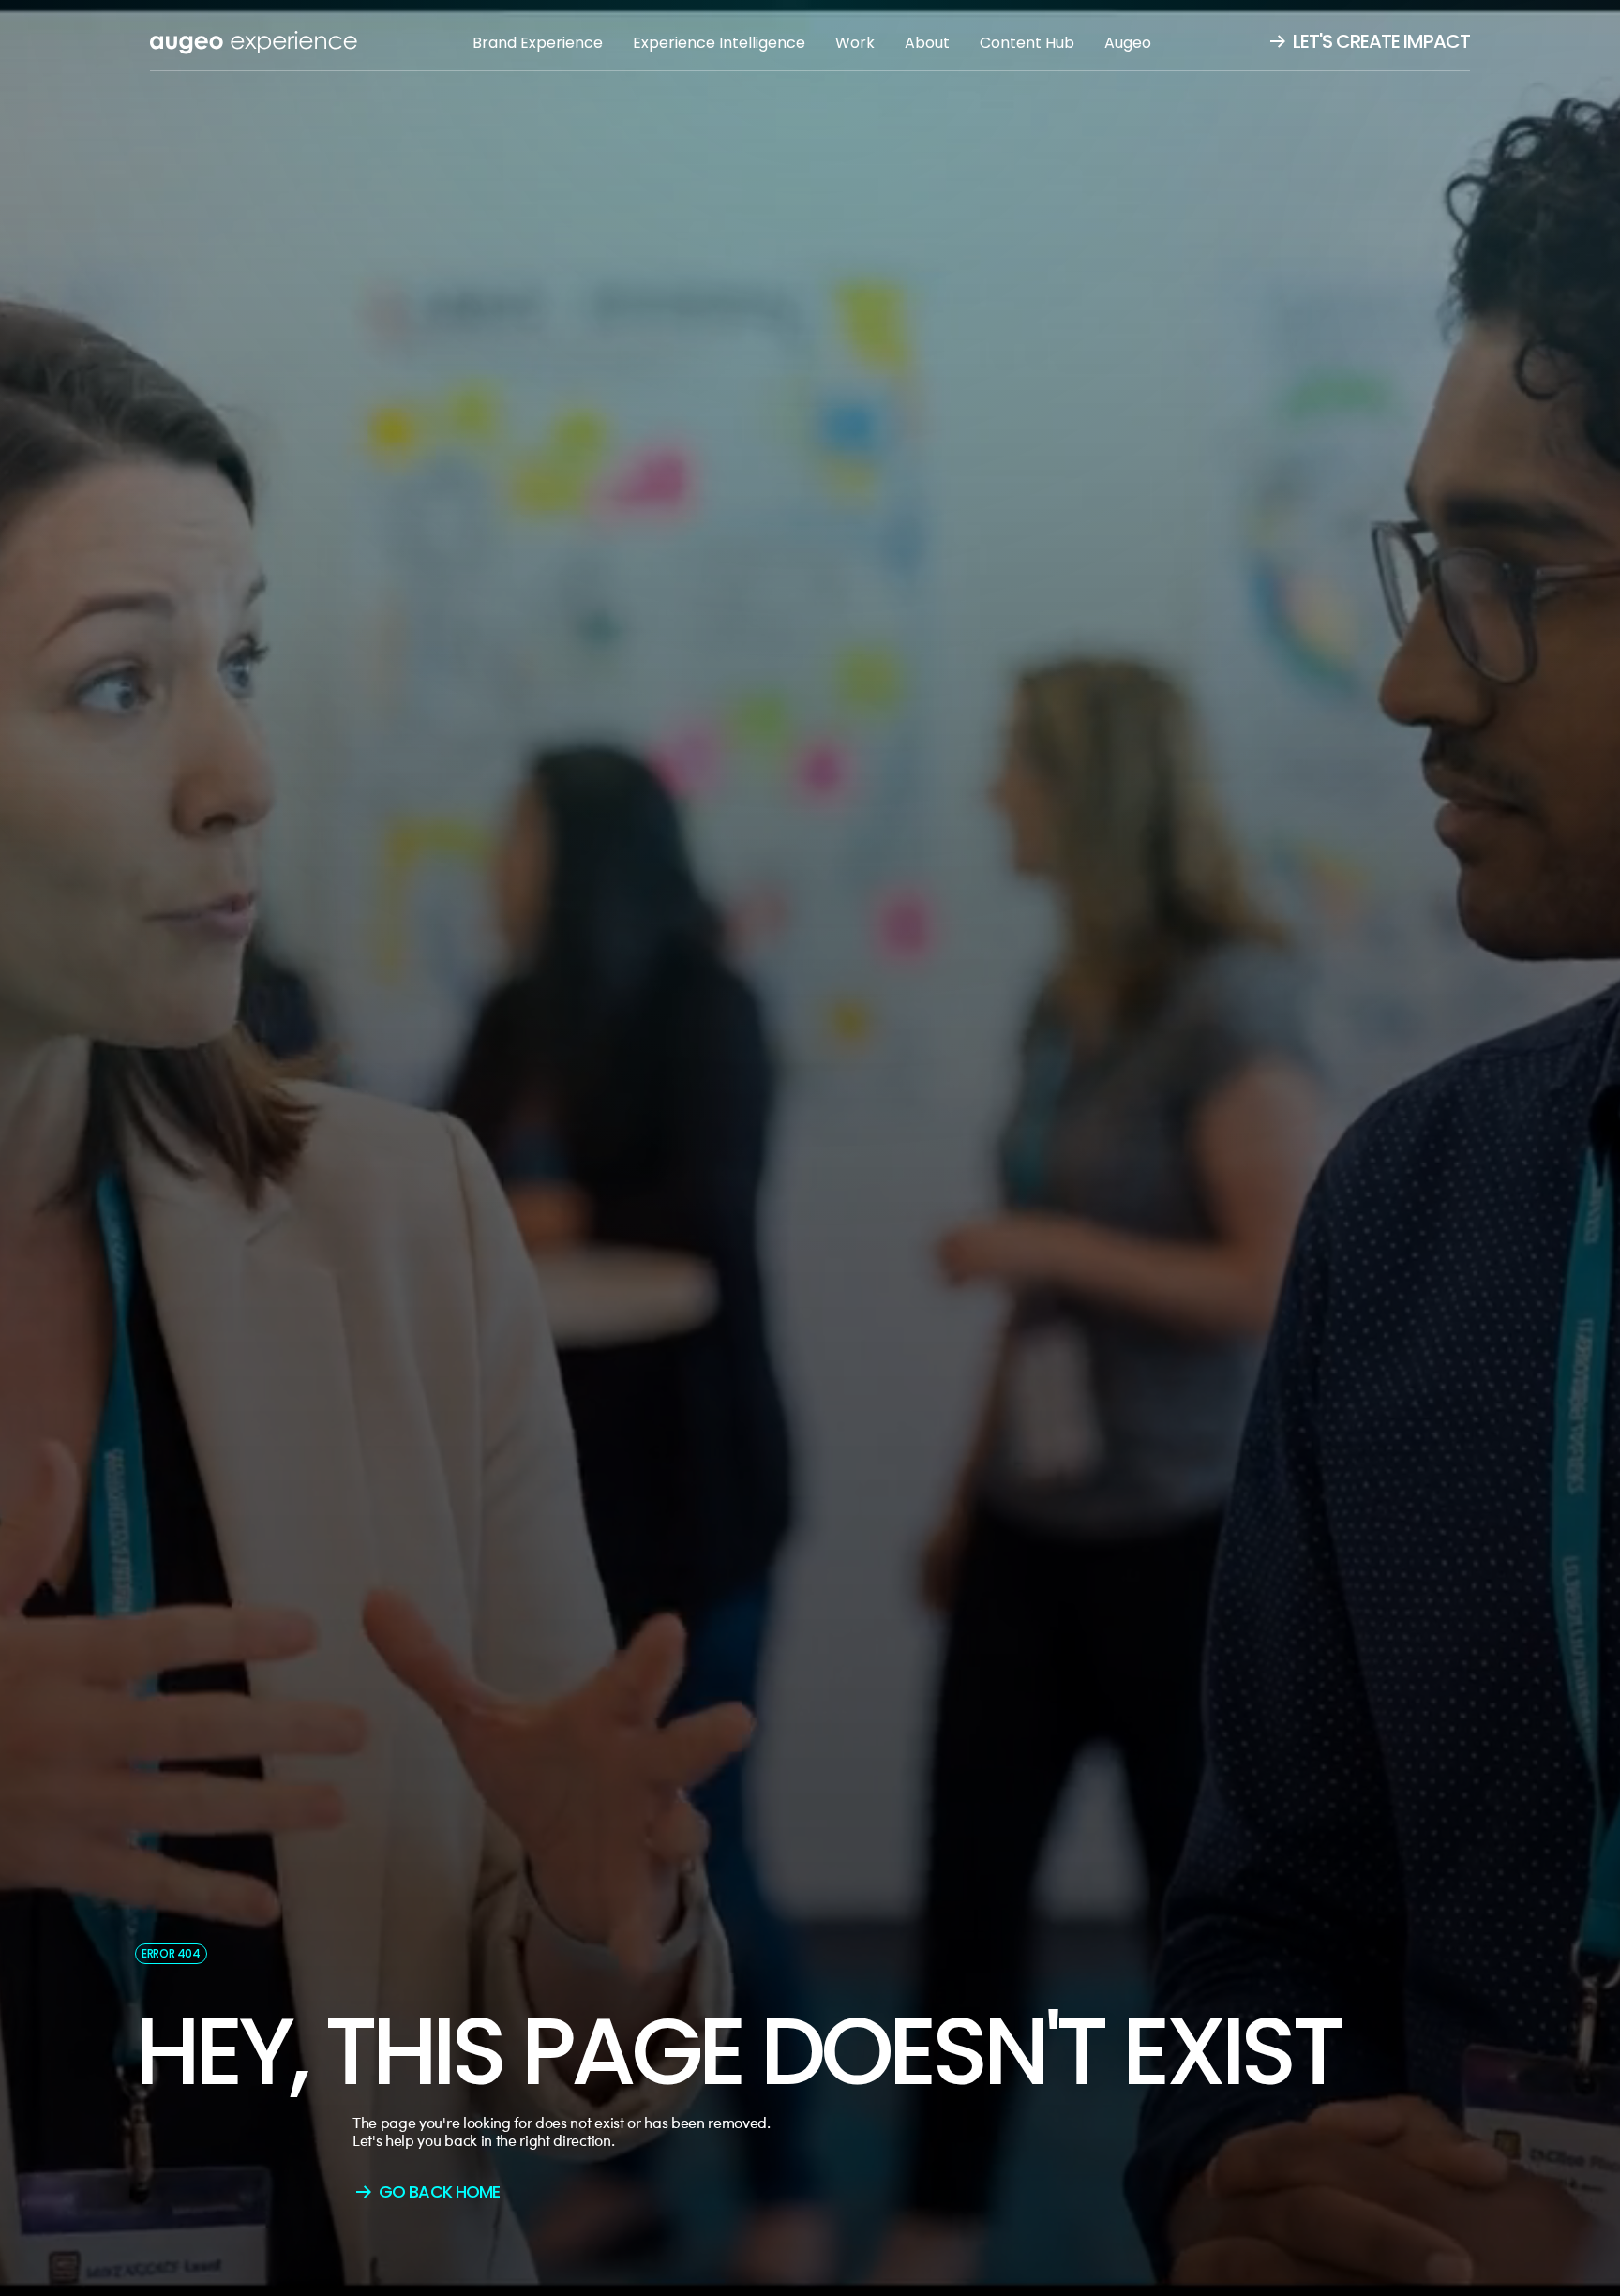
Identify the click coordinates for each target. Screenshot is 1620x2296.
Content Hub (1027, 43)
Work (855, 43)
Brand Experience (538, 43)
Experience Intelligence (719, 43)
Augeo (1128, 43)
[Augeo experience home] (254, 43)
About (927, 43)
